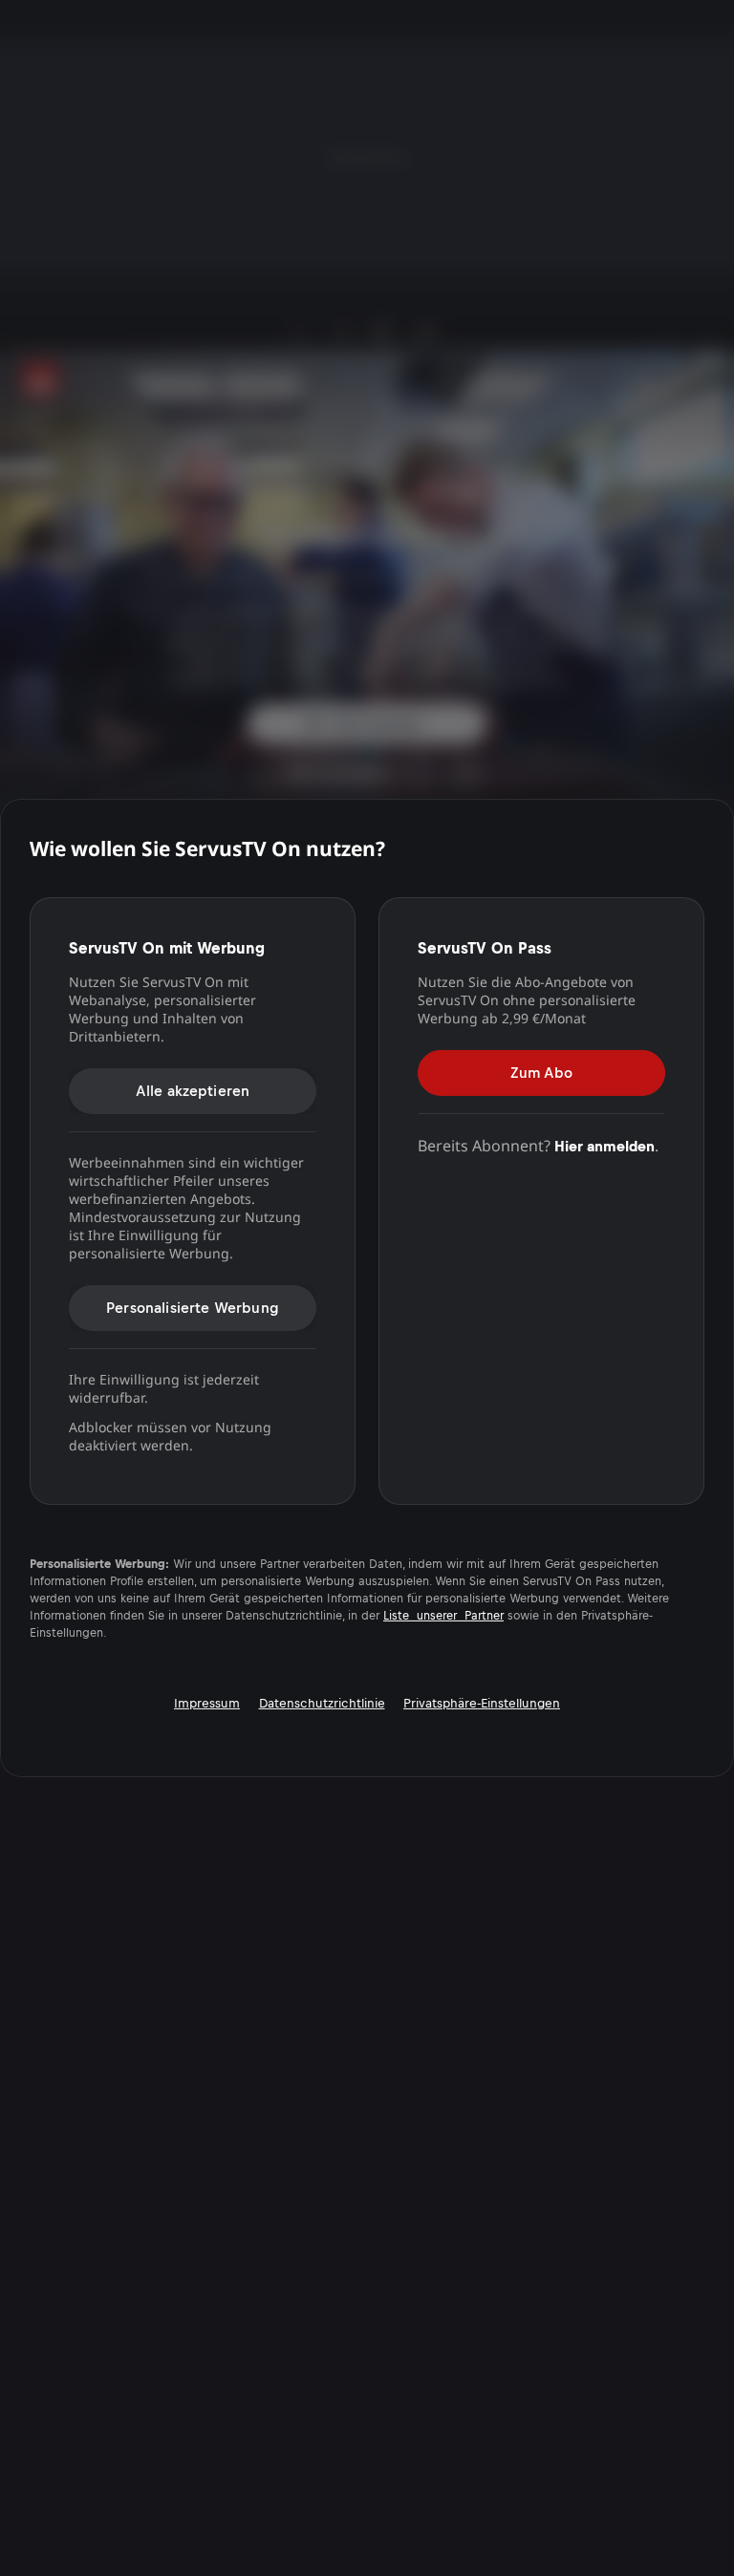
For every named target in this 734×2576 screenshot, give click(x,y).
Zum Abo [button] (541, 1072)
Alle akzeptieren (193, 1090)
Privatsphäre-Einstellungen (482, 1703)
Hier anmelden (604, 1145)
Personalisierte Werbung (193, 1307)
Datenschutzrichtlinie (322, 1703)
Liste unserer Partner (443, 1616)
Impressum (207, 1703)
